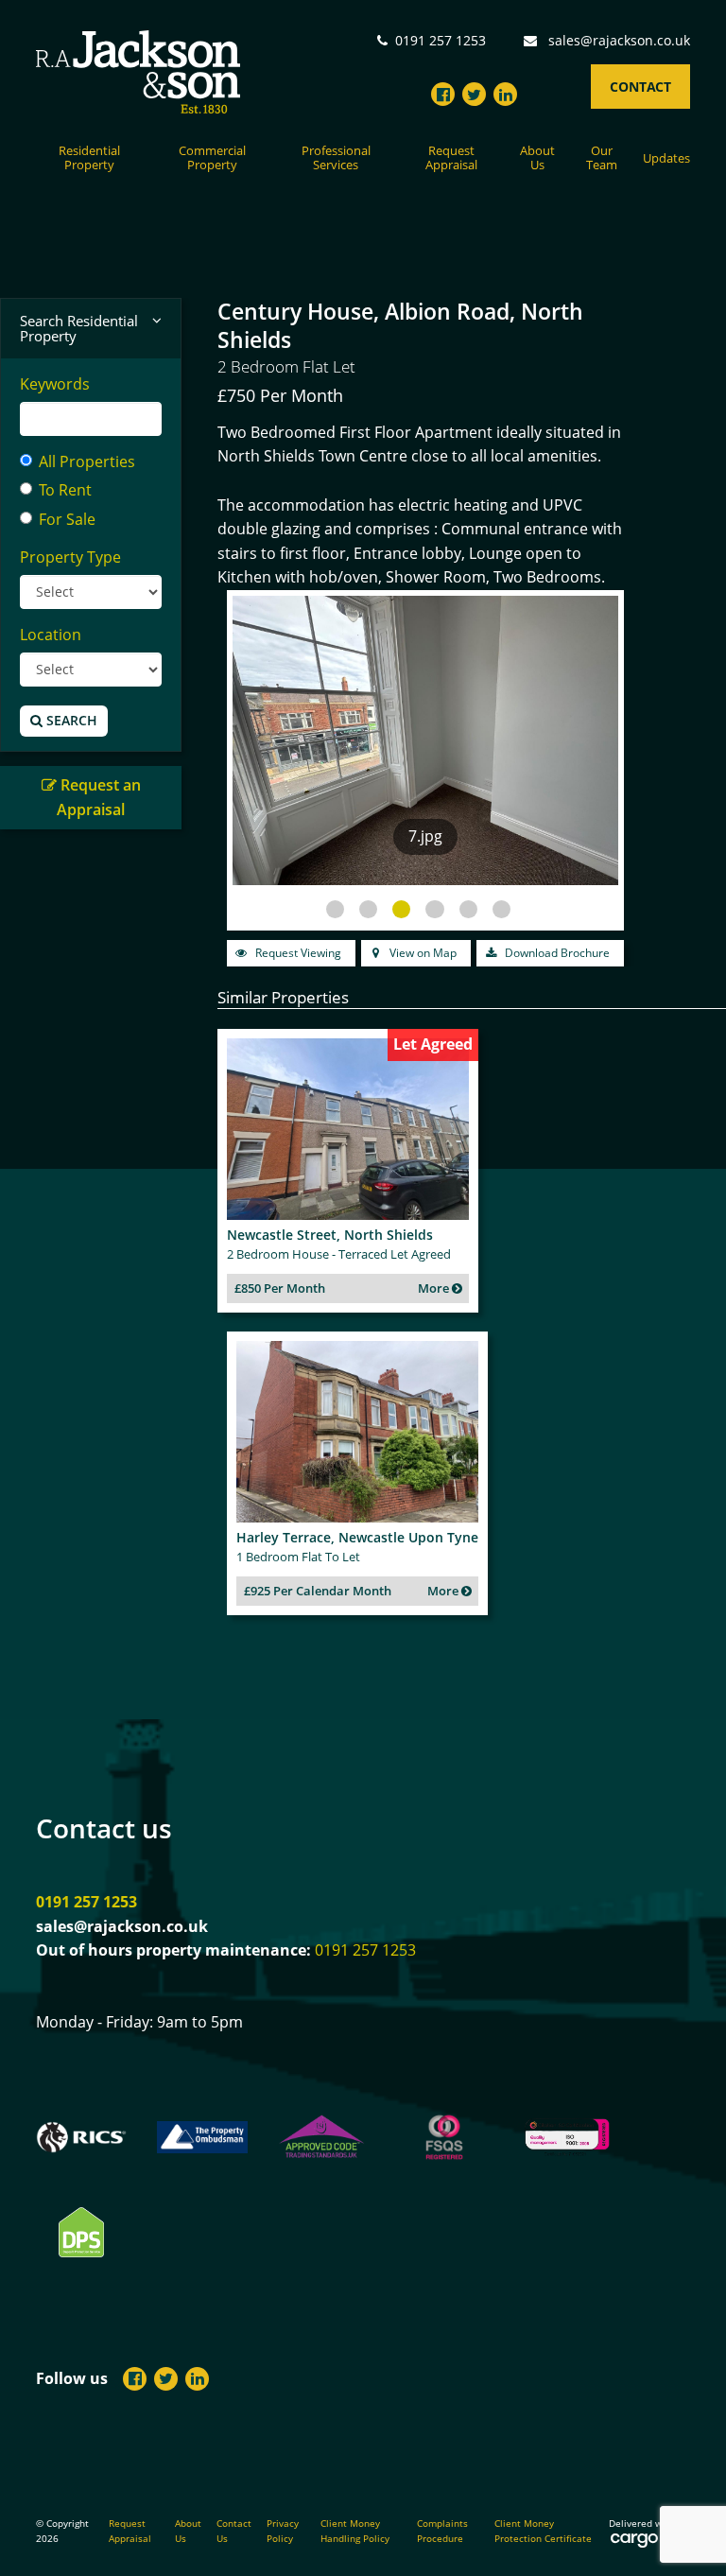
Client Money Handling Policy (355, 2531)
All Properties (87, 461)
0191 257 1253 (86, 1902)
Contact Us (234, 2531)
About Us (537, 158)
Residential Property (89, 158)
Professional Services (336, 158)
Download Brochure (556, 953)
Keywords (55, 384)
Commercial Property (212, 158)
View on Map (422, 953)
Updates (666, 159)
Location (51, 635)
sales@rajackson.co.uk (619, 40)
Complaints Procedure (442, 2531)
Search (70, 720)
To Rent (65, 490)
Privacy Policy (283, 2531)
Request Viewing (297, 953)
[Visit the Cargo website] (634, 2540)
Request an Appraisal (99, 797)
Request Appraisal (451, 158)
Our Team (602, 158)
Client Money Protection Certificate (543, 2531)
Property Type (70, 557)
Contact (640, 87)
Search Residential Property (79, 329)
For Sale (67, 519)
